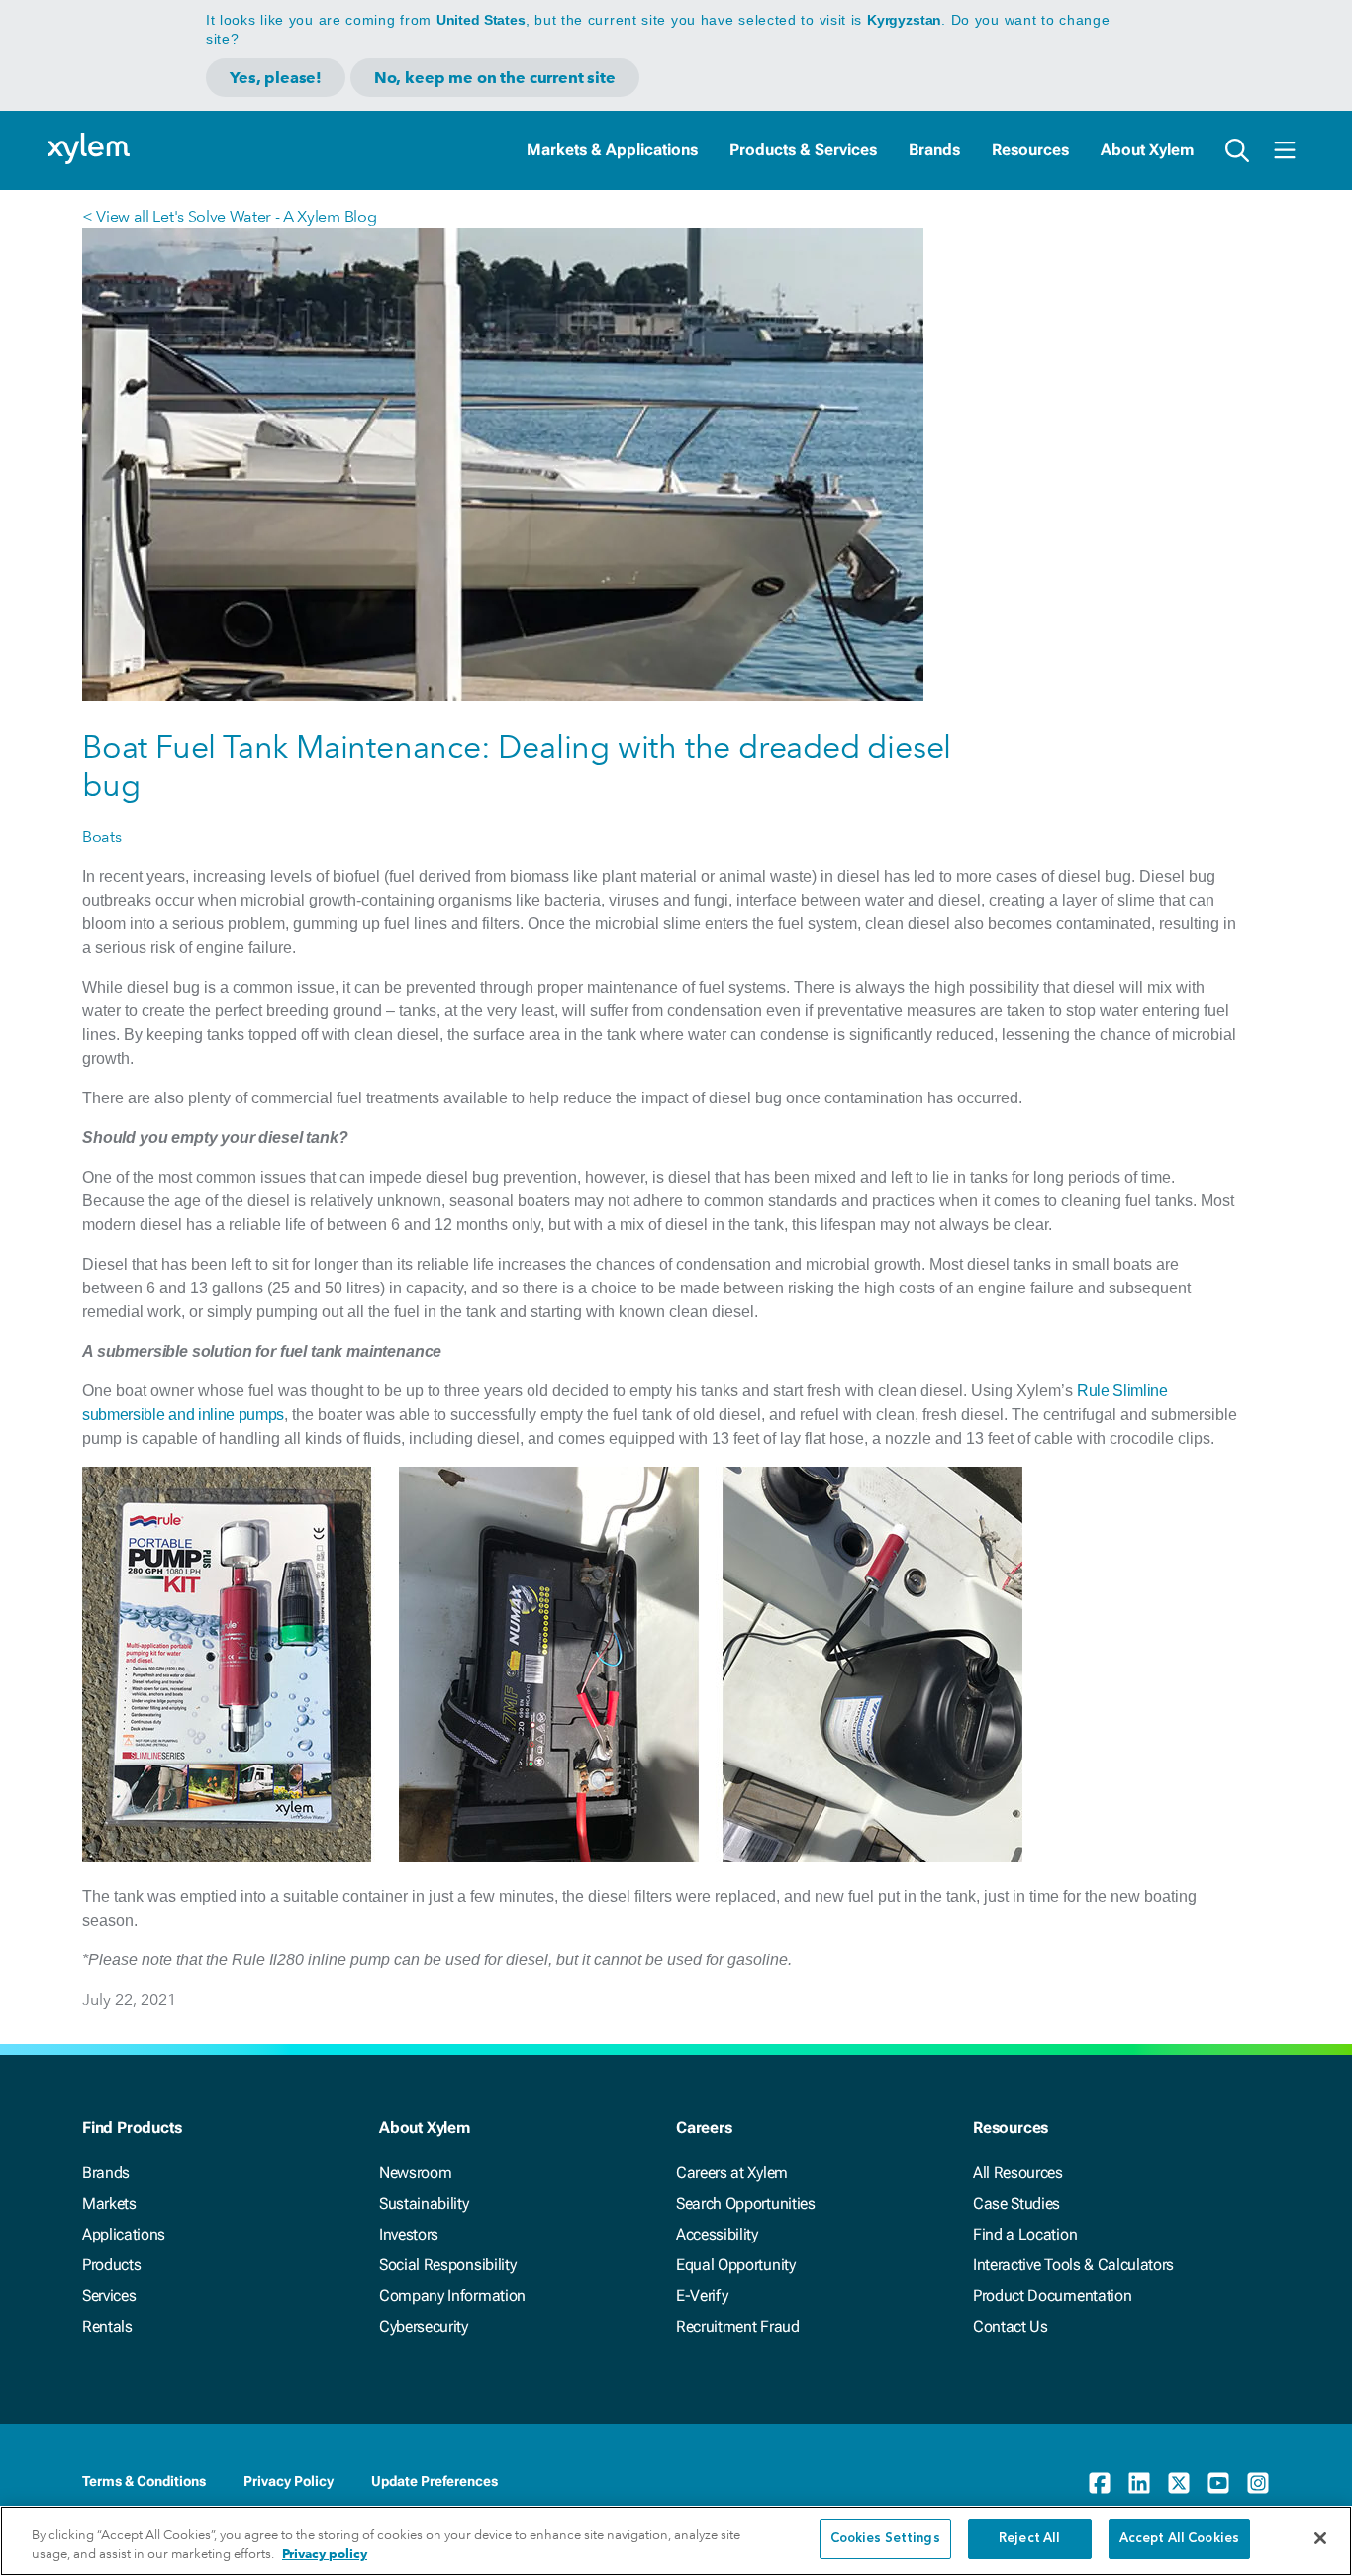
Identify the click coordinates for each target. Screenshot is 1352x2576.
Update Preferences (435, 2481)
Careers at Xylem (732, 2173)
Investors (409, 2234)
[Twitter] (1179, 2483)
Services (109, 2295)
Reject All (1029, 2539)
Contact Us (1011, 2326)
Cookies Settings (885, 2539)
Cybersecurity (424, 2326)
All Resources (1018, 2173)
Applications (124, 2234)
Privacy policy (325, 2555)
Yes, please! (276, 78)
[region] (676, 2541)
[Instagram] (1258, 2483)
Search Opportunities (746, 2203)
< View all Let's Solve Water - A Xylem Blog (229, 216)
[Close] (1320, 2538)
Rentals (107, 2326)
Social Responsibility (447, 2265)
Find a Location (1025, 2234)
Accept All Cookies (1179, 2539)
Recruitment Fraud (738, 2326)
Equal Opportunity (736, 2265)
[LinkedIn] (1139, 2483)
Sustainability (424, 2203)
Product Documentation (1052, 2295)
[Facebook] (1100, 2483)
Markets (109, 2203)
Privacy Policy (289, 2481)
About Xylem (1147, 150)
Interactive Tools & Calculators (1073, 2265)
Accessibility (717, 2234)
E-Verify (702, 2295)
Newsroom (415, 2173)
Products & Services (803, 150)
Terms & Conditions (144, 2481)
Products (111, 2265)
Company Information (452, 2295)
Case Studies (1016, 2203)
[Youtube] (1218, 2483)
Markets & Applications (612, 150)
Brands (934, 150)
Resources (1030, 150)
